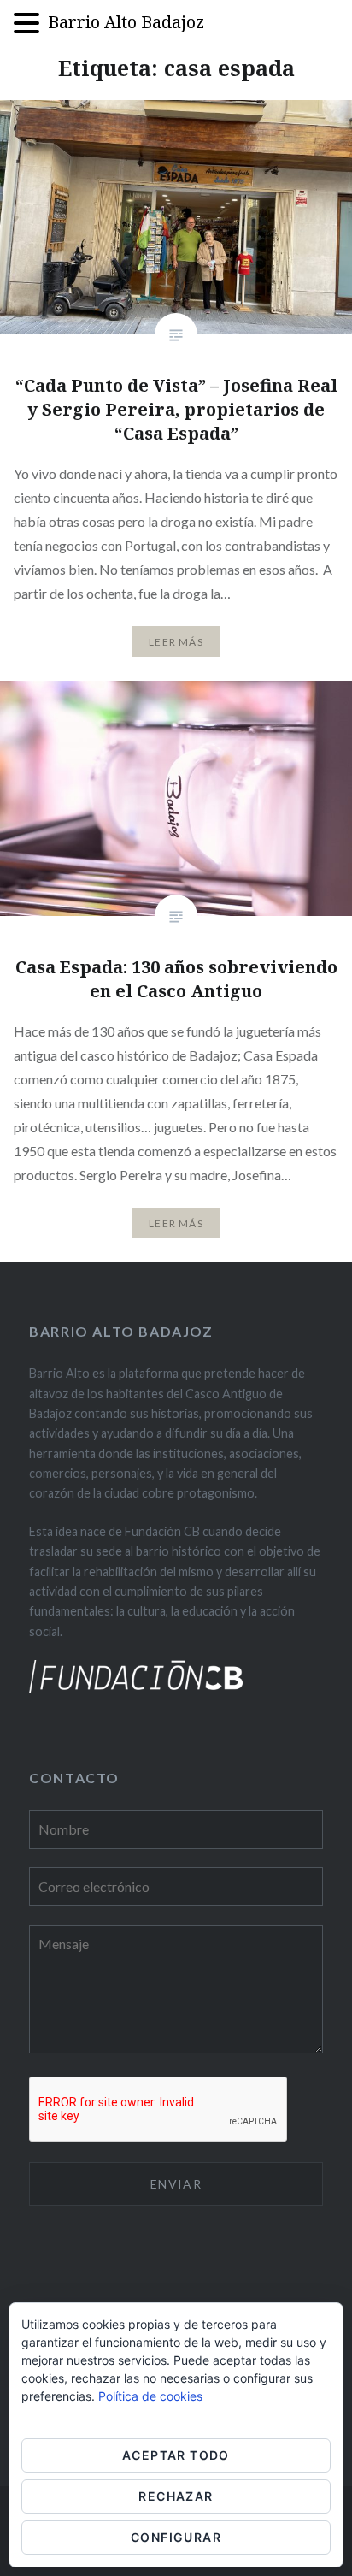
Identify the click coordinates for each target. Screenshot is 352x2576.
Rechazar (176, 2496)
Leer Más (176, 642)
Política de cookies (150, 2396)
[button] (31, 24)
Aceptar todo (176, 2455)
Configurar (176, 2537)
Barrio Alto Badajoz (126, 22)
